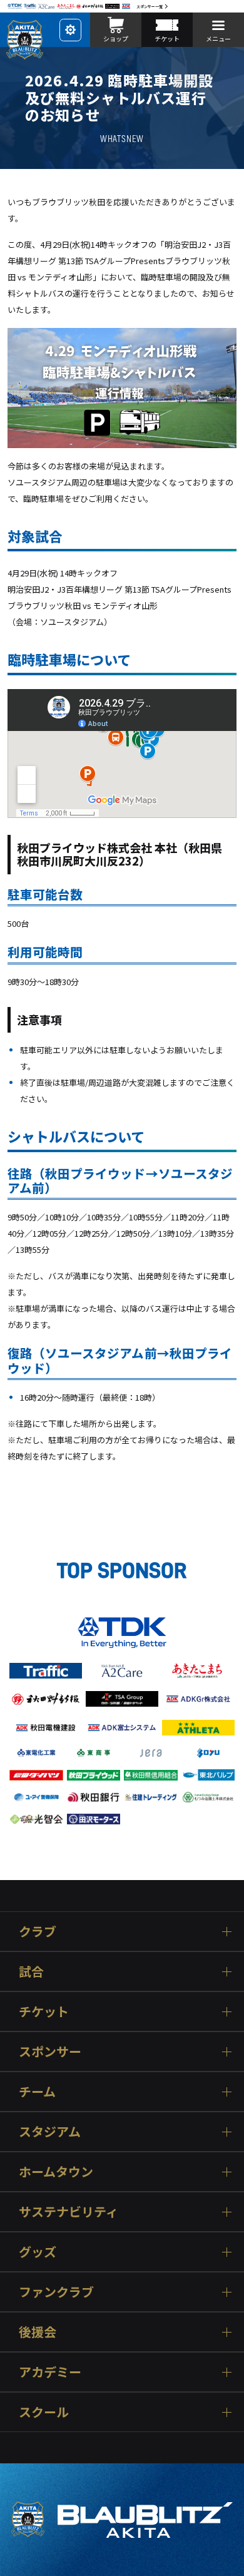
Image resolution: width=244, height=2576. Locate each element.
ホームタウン (56, 2171)
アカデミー (50, 2372)
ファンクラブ (56, 2292)
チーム (37, 2091)
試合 (31, 1971)
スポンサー (50, 2051)
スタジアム (50, 2131)
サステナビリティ (69, 2211)
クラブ (38, 1931)
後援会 (38, 2332)
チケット (44, 2011)
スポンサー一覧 (150, 7)
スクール (44, 2412)
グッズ (38, 2251)
